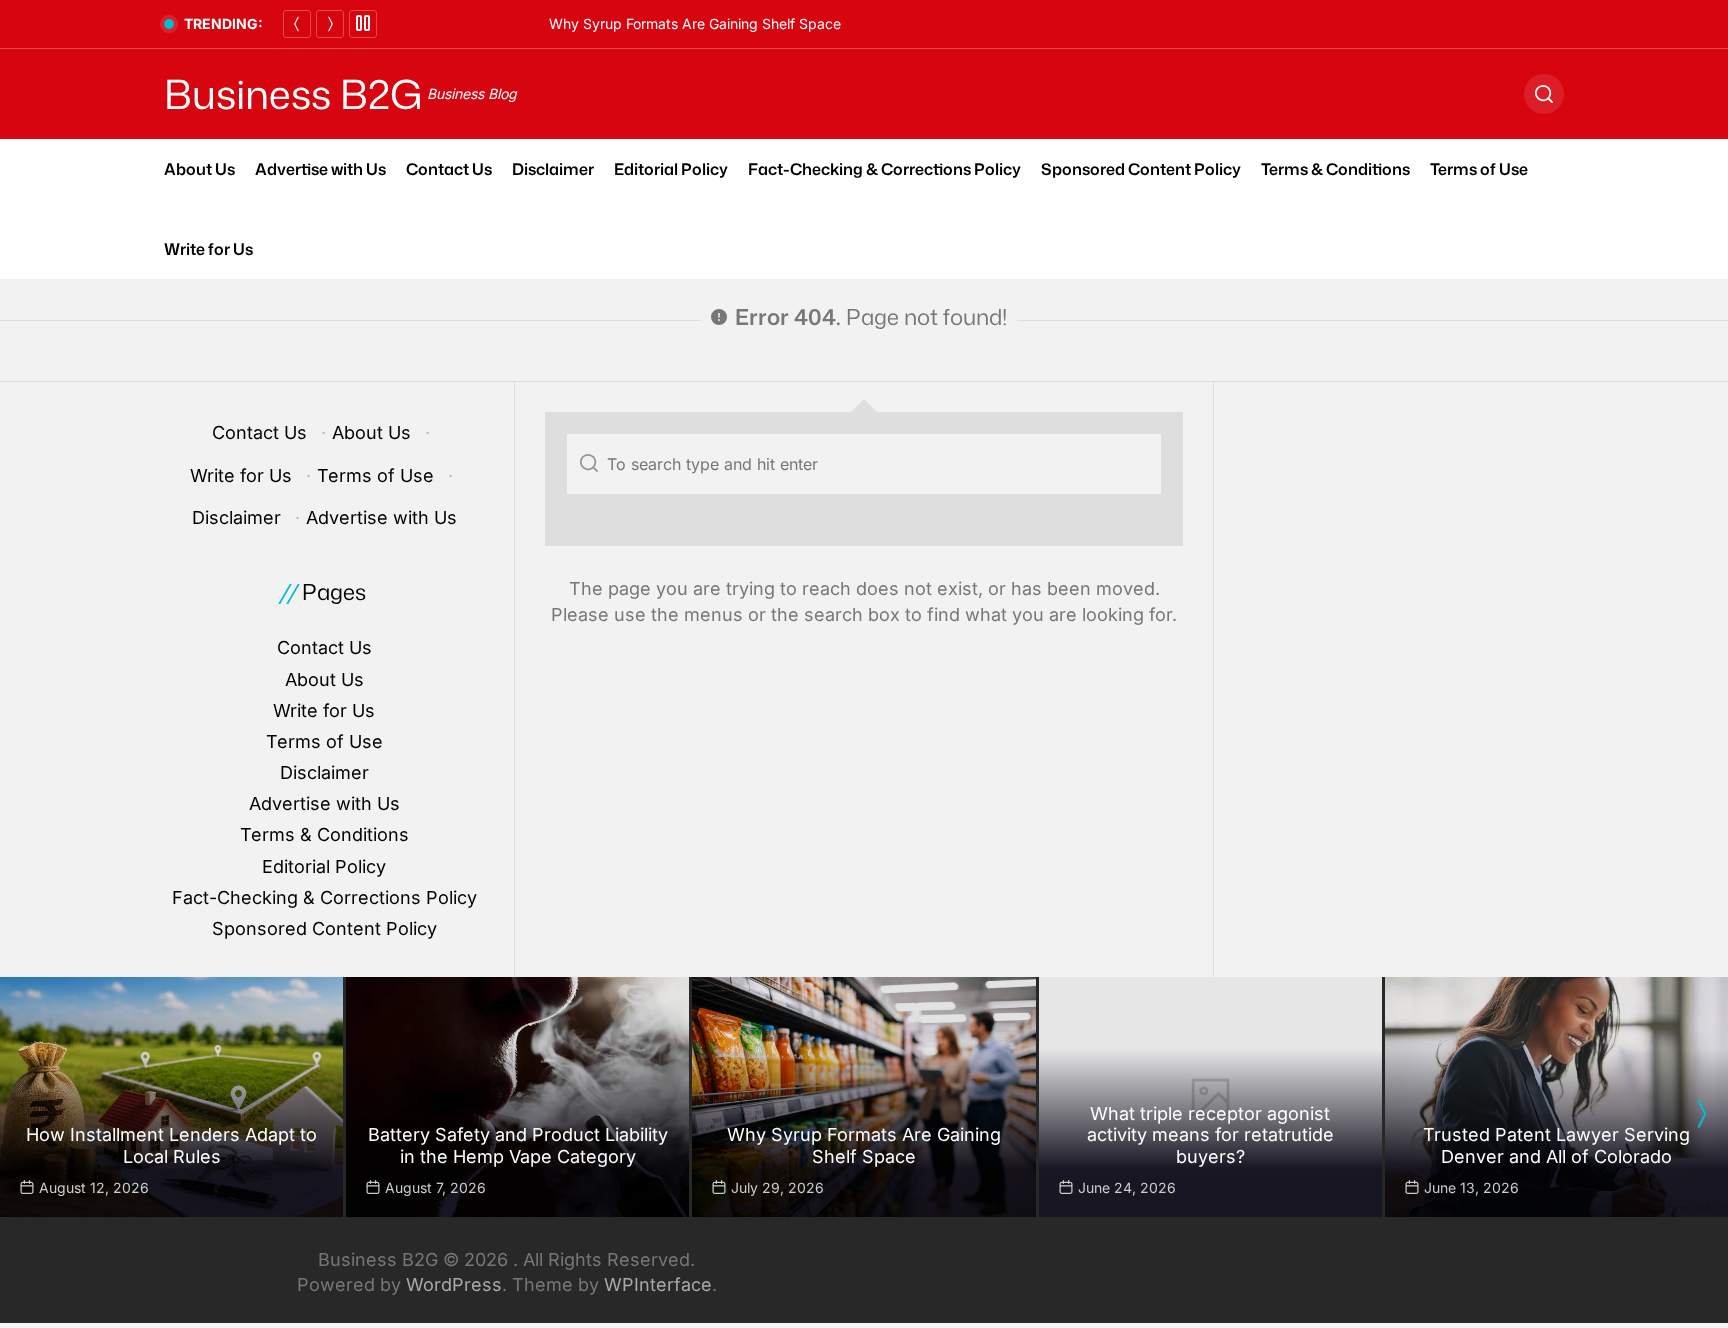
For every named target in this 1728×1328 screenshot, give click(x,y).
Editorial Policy (671, 169)
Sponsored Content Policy (1141, 169)
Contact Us (449, 169)
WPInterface (658, 1284)
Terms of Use (1479, 169)
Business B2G (293, 94)
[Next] (330, 24)
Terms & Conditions (1335, 169)
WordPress (454, 1284)
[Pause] (363, 24)
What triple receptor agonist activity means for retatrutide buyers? (1210, 1135)
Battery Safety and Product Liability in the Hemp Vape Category (518, 1145)
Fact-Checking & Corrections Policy (884, 169)
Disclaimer (553, 169)
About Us (199, 169)
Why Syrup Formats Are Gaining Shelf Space (695, 23)
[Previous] (297, 24)
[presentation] (1701, 1114)
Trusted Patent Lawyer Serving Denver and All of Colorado (1556, 1145)
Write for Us (208, 249)
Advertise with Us (320, 169)
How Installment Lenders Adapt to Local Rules (171, 1145)
